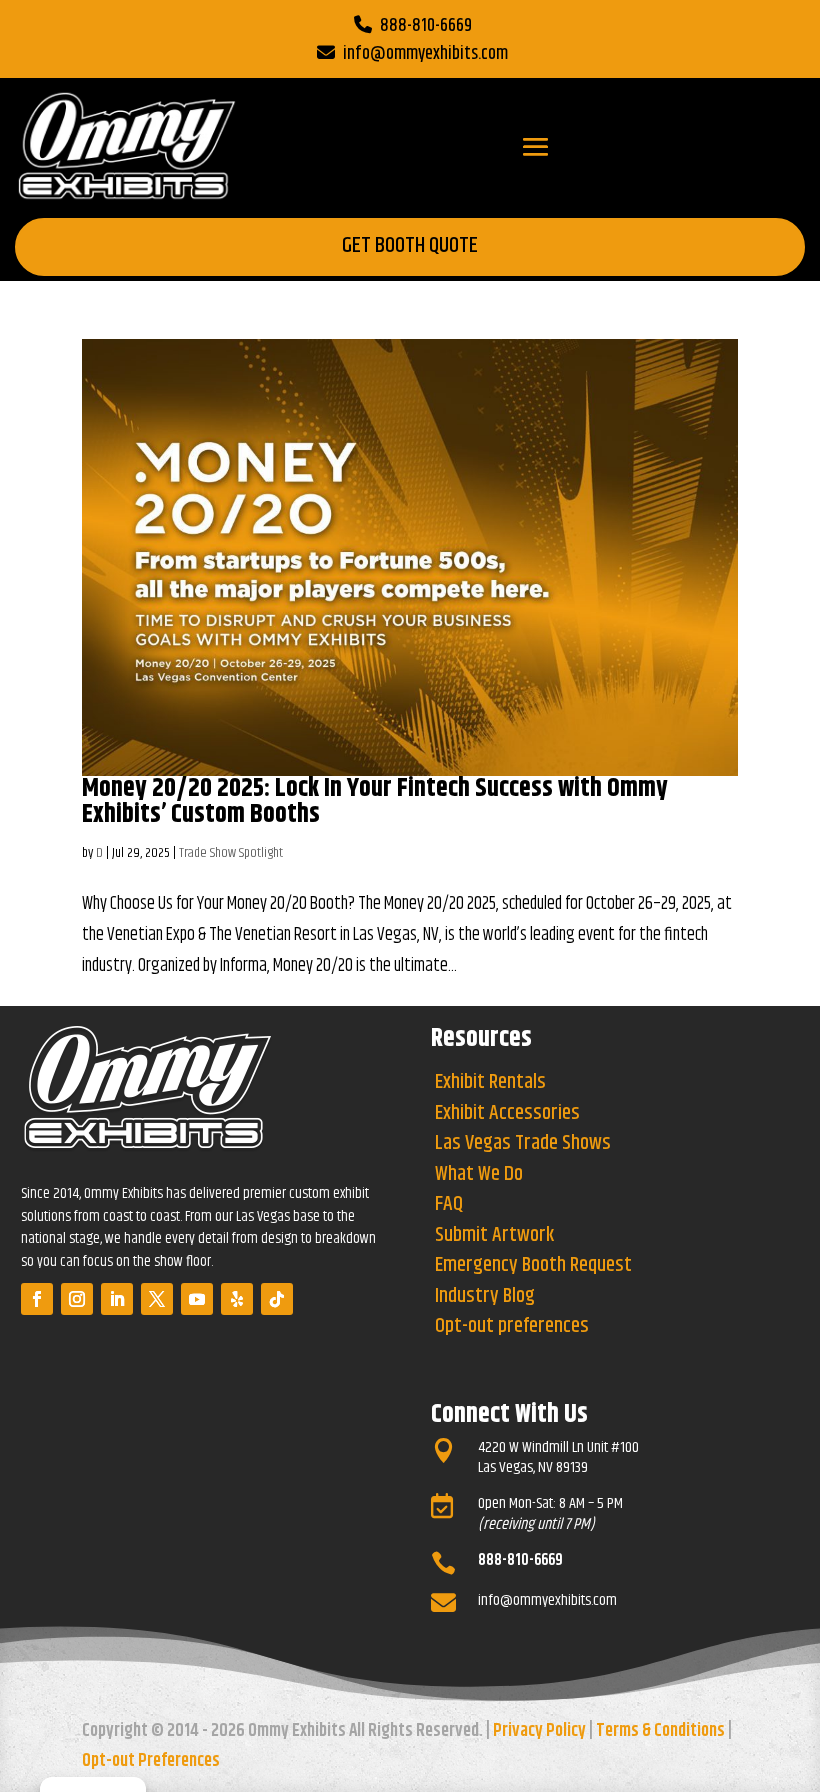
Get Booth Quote (410, 246)
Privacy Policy (539, 1731)
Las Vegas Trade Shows (523, 1143)
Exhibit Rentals (490, 1082)
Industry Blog (485, 1296)
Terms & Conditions (660, 1731)
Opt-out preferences (512, 1326)
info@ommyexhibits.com (425, 54)
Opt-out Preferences (151, 1761)
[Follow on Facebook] (37, 1299)
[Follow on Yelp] (237, 1299)
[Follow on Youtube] (197, 1299)
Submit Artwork (494, 1235)
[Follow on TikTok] (277, 1299)
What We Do (479, 1174)
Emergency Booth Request (533, 1265)
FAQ (449, 1204)
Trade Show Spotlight (231, 853)
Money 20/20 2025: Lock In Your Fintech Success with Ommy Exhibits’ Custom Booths (375, 801)
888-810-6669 (426, 26)
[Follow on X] (157, 1299)
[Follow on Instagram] (77, 1299)
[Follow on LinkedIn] (117, 1299)
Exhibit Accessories (507, 1113)
